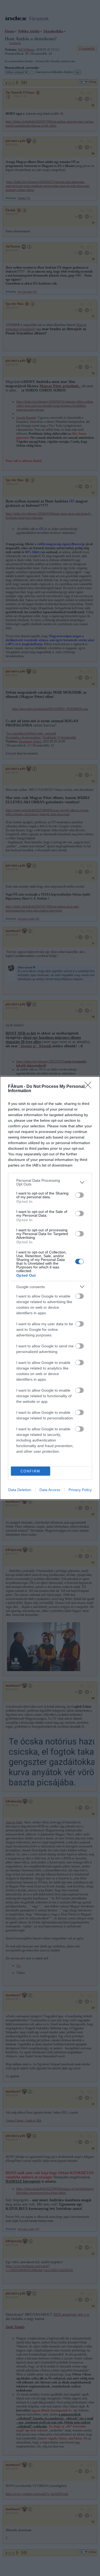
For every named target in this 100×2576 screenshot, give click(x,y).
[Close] (90, 1087)
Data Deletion (20, 1490)
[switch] (79, 1195)
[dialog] (50, 1288)
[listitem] (50, 1182)
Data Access (50, 1490)
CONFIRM (30, 1471)
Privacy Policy (80, 1490)
